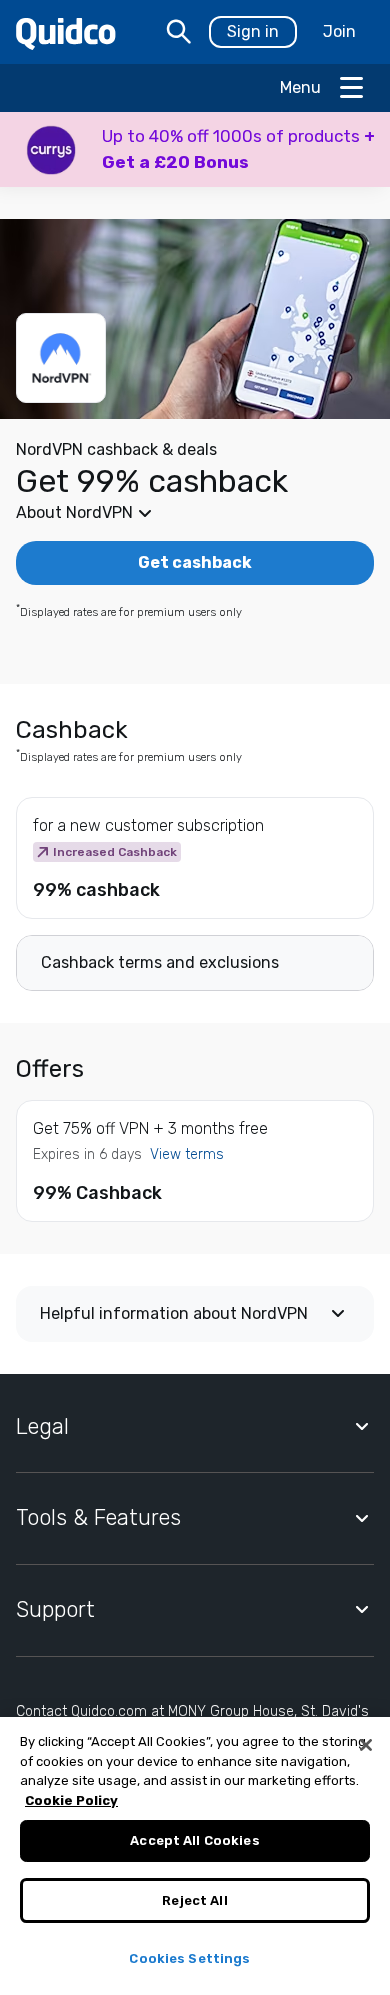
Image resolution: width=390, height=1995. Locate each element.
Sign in (253, 31)
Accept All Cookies (194, 1840)
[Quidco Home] (66, 32)
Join (339, 31)
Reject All (194, 1900)
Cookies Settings (189, 1958)
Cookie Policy (71, 1800)
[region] (195, 1856)
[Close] (366, 1745)
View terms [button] (187, 1154)
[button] (195, 149)
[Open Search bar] (179, 32)
